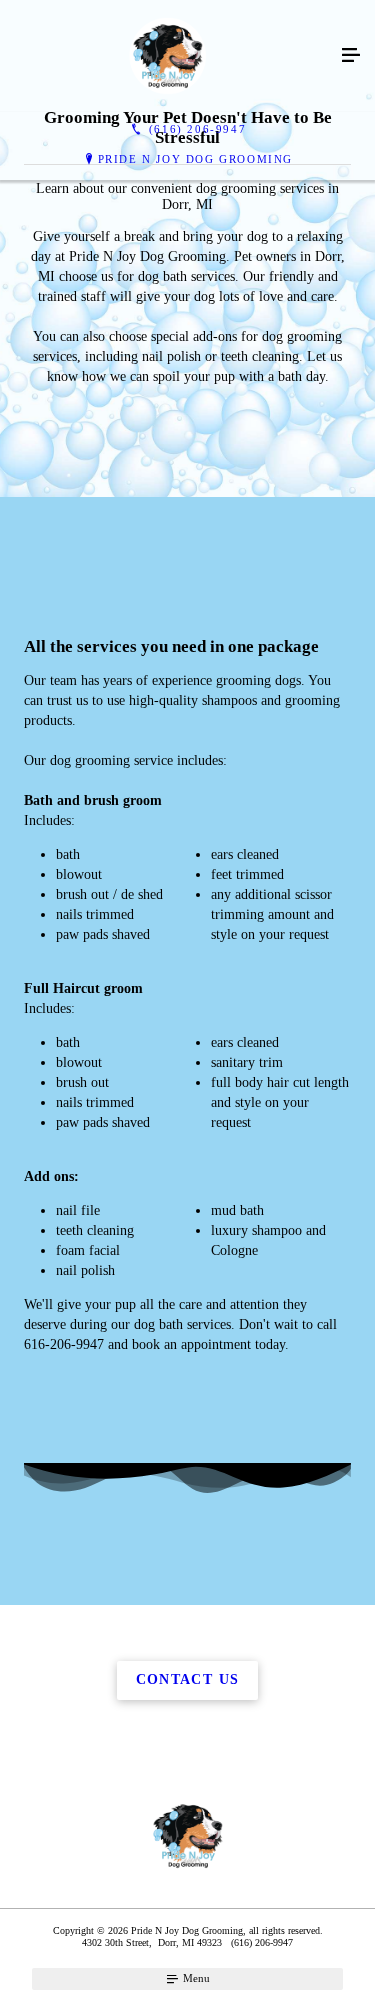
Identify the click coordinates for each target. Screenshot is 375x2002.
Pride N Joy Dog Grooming (195, 159)
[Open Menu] (351, 56)
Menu (195, 1978)
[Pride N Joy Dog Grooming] (167, 56)
